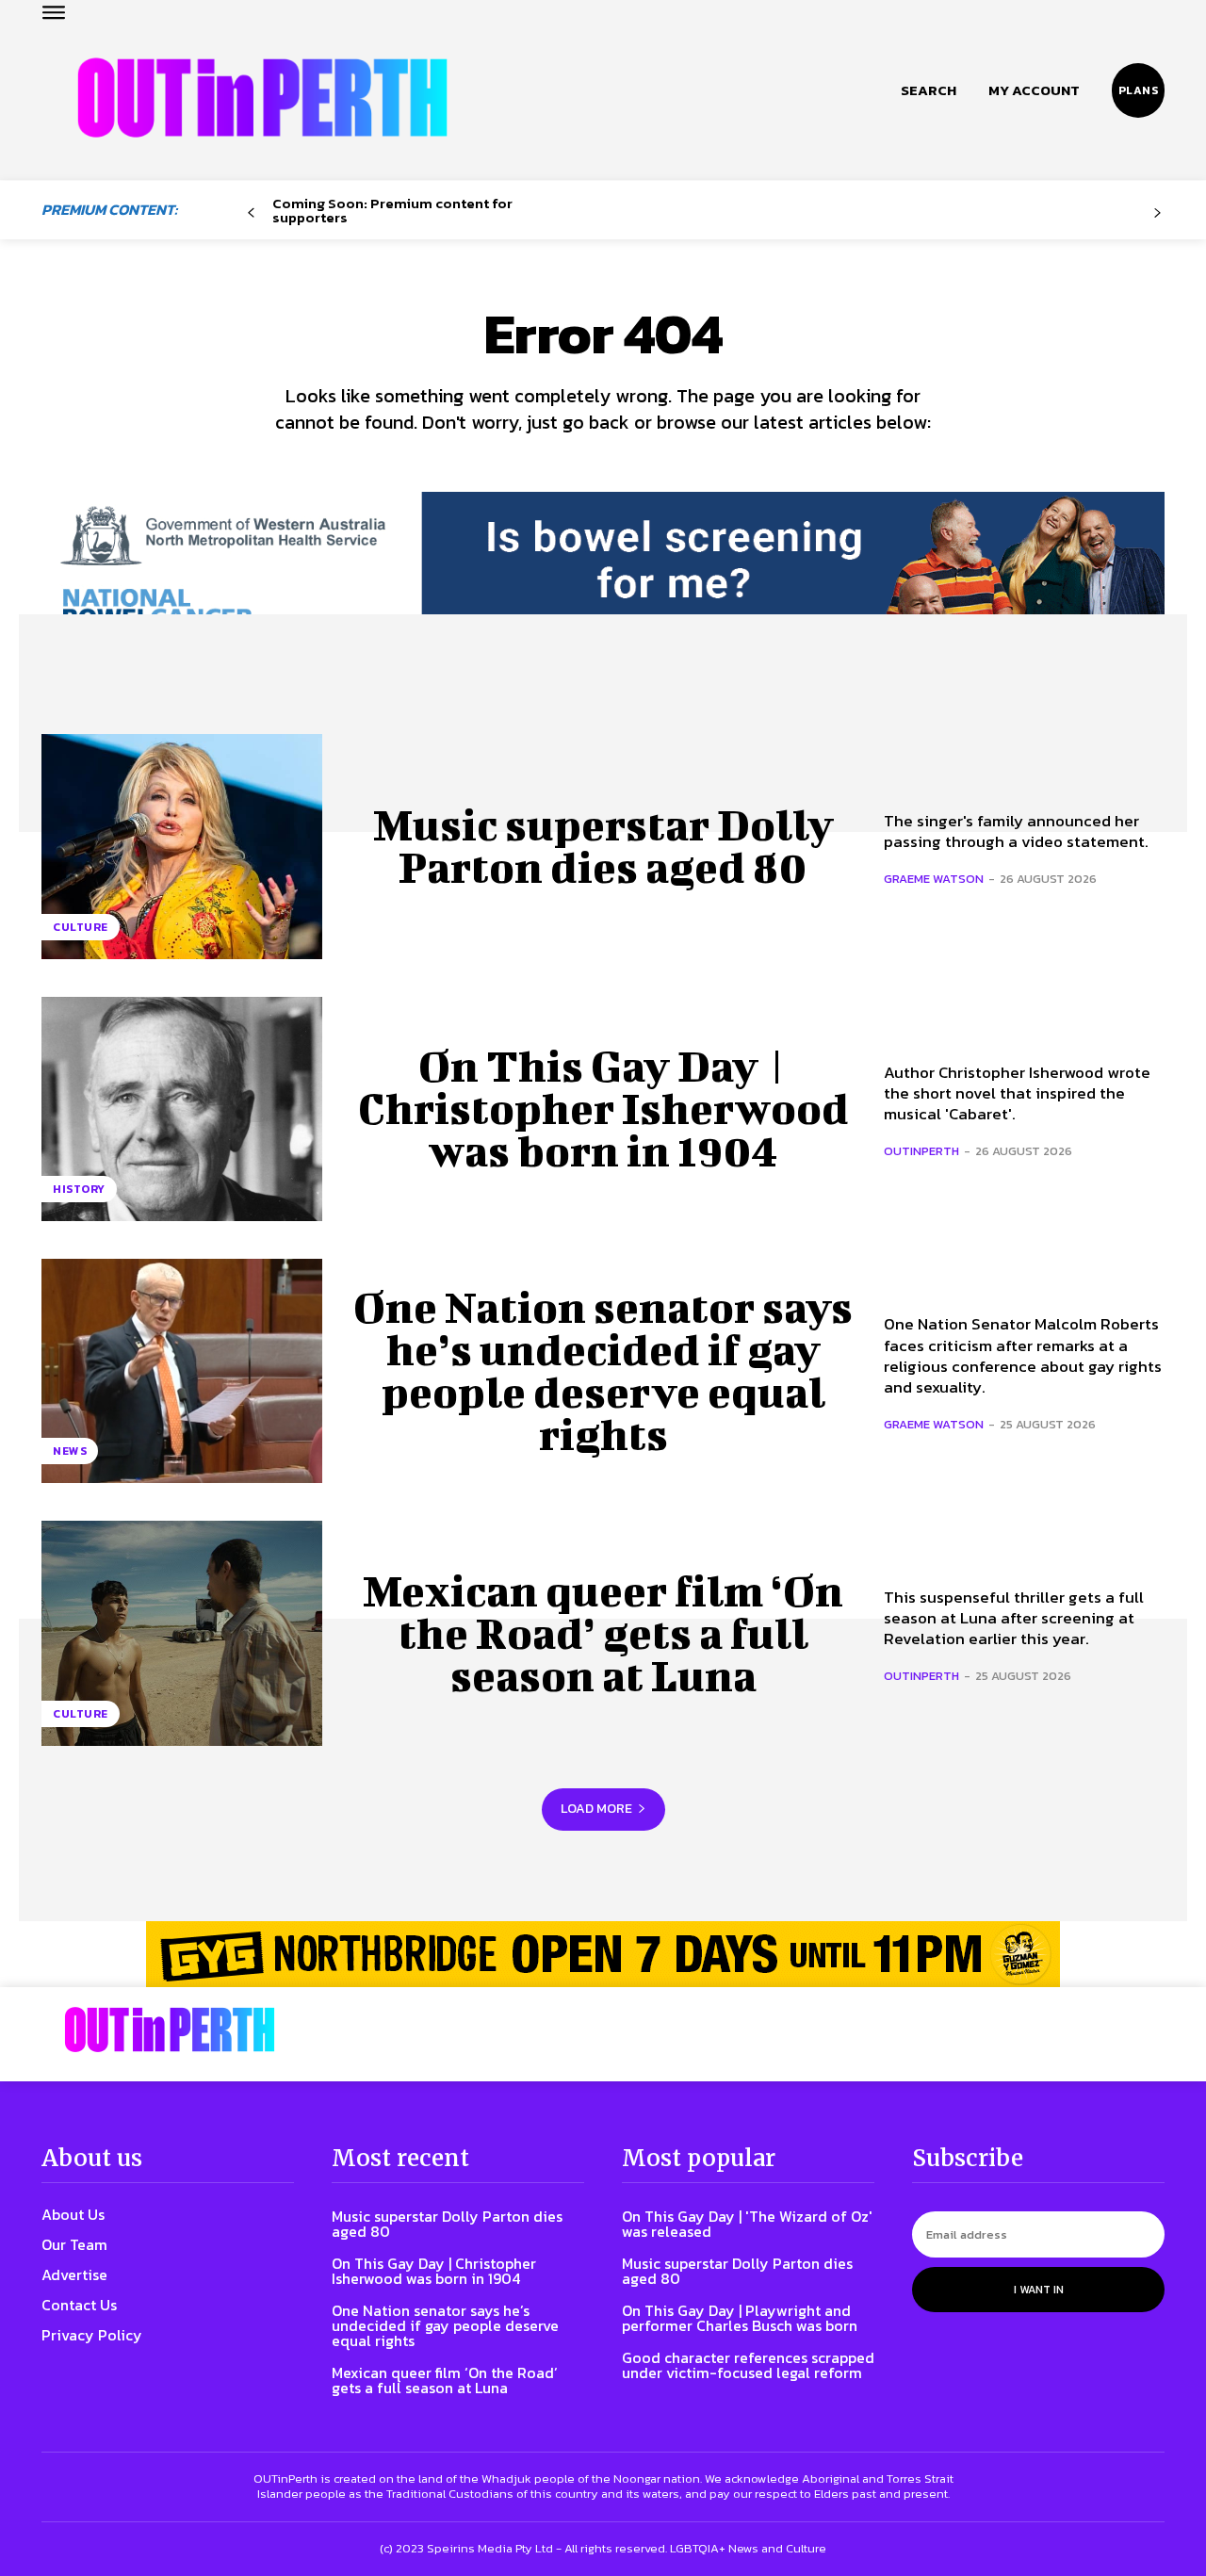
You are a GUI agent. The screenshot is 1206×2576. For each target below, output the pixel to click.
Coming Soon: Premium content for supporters (392, 210)
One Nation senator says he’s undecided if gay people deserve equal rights (603, 1370)
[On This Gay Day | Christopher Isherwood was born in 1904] (182, 1109)
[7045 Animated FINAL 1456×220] (603, 577)
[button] (929, 90)
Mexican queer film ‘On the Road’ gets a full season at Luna (603, 1633)
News (70, 1451)
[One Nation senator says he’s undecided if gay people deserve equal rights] (182, 1371)
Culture (81, 927)
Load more (596, 1809)
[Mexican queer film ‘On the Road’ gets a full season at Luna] (182, 1633)
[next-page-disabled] (1157, 213)
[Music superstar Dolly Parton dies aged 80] (182, 846)
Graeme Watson (934, 879)
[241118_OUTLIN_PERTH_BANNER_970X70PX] (603, 1954)
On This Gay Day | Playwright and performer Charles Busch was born (740, 2318)
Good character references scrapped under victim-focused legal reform (748, 2365)
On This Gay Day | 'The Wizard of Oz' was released (747, 2224)
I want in (1039, 2290)
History (79, 1189)
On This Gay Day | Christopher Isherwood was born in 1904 (603, 1108)
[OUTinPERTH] (262, 98)
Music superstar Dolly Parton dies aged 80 (603, 846)
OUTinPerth (921, 1151)
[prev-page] (251, 213)
